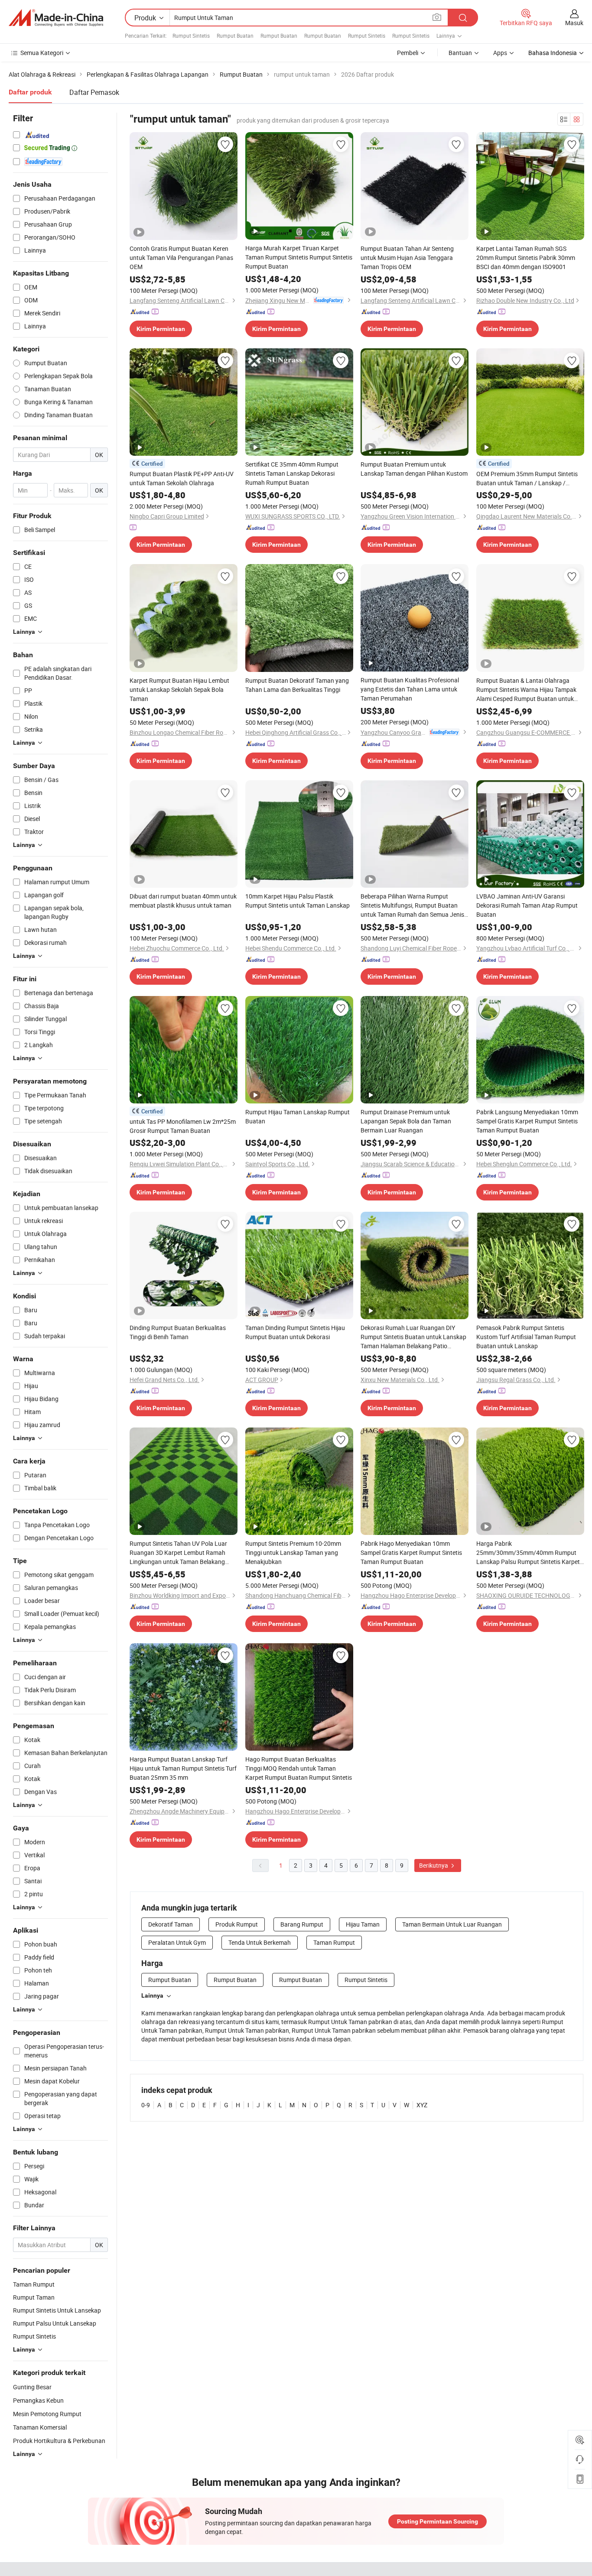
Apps (500, 53)
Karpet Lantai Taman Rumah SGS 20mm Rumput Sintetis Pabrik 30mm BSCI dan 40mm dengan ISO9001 (526, 258)
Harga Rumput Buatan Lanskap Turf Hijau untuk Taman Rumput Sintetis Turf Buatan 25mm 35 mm (183, 1768)
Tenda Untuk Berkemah (260, 1942)
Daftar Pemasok (94, 92)
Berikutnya (434, 1865)
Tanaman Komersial (40, 2427)
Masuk (574, 23)
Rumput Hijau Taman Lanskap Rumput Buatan (298, 1116)
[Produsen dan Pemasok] (56, 18)
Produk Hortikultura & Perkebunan (59, 2441)
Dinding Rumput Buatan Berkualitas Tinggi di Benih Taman (178, 1332)
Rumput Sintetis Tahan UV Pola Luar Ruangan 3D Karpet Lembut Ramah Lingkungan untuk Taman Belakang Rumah (178, 1553)
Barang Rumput (302, 1924)
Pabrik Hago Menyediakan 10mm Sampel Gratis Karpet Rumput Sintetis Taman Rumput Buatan (411, 1552)
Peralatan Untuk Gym (177, 1942)
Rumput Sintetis (191, 36)
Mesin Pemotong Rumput (47, 2414)
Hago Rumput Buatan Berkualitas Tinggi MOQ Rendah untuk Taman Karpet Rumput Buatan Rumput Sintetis (299, 1768)
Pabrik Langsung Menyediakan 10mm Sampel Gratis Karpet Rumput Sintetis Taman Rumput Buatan (527, 1121)
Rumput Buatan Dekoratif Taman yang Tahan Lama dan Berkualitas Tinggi (297, 685)
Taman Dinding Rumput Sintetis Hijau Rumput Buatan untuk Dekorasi (295, 1332)
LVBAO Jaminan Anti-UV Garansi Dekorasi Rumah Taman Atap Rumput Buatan (527, 905)
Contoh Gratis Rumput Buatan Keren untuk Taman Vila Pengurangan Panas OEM (181, 258)
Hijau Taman (363, 1924)
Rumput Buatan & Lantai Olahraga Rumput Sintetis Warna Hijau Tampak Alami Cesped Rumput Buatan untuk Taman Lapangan (526, 690)
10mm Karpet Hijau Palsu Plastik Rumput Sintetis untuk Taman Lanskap (298, 901)
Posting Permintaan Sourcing (437, 2521)
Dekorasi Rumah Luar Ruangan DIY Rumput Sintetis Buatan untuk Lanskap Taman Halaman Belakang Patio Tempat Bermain (413, 1337)
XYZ (422, 2105)
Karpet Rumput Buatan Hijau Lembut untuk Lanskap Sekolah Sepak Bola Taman (179, 689)
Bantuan (460, 53)
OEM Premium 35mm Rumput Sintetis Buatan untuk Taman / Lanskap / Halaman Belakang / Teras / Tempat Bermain (527, 479)
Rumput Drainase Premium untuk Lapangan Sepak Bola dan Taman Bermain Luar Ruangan (406, 1121)
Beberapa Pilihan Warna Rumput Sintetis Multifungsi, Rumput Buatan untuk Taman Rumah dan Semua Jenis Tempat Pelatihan (412, 905)
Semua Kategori (42, 53)
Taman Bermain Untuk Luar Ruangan (452, 1924)
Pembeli (408, 53)
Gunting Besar (32, 2387)
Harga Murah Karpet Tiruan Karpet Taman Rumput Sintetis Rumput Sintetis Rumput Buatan (299, 257)
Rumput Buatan (235, 36)
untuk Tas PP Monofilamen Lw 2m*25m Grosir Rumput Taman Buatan (183, 1126)
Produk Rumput (237, 1924)
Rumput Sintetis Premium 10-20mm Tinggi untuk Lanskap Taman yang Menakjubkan (293, 1552)
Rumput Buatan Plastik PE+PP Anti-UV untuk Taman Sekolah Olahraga (182, 478)
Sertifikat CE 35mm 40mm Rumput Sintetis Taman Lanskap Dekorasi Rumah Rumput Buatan (292, 473)
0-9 (146, 2105)
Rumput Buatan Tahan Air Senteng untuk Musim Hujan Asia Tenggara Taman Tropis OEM (407, 258)
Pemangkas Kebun (38, 2400)
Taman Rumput (334, 1942)
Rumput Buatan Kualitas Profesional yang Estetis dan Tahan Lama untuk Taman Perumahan (410, 689)
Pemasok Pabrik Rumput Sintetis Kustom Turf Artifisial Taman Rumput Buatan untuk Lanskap (526, 1337)
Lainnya (152, 1995)
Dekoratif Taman (171, 1924)
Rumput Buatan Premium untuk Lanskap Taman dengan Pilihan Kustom (414, 469)
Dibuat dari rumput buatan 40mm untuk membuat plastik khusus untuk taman (183, 901)
